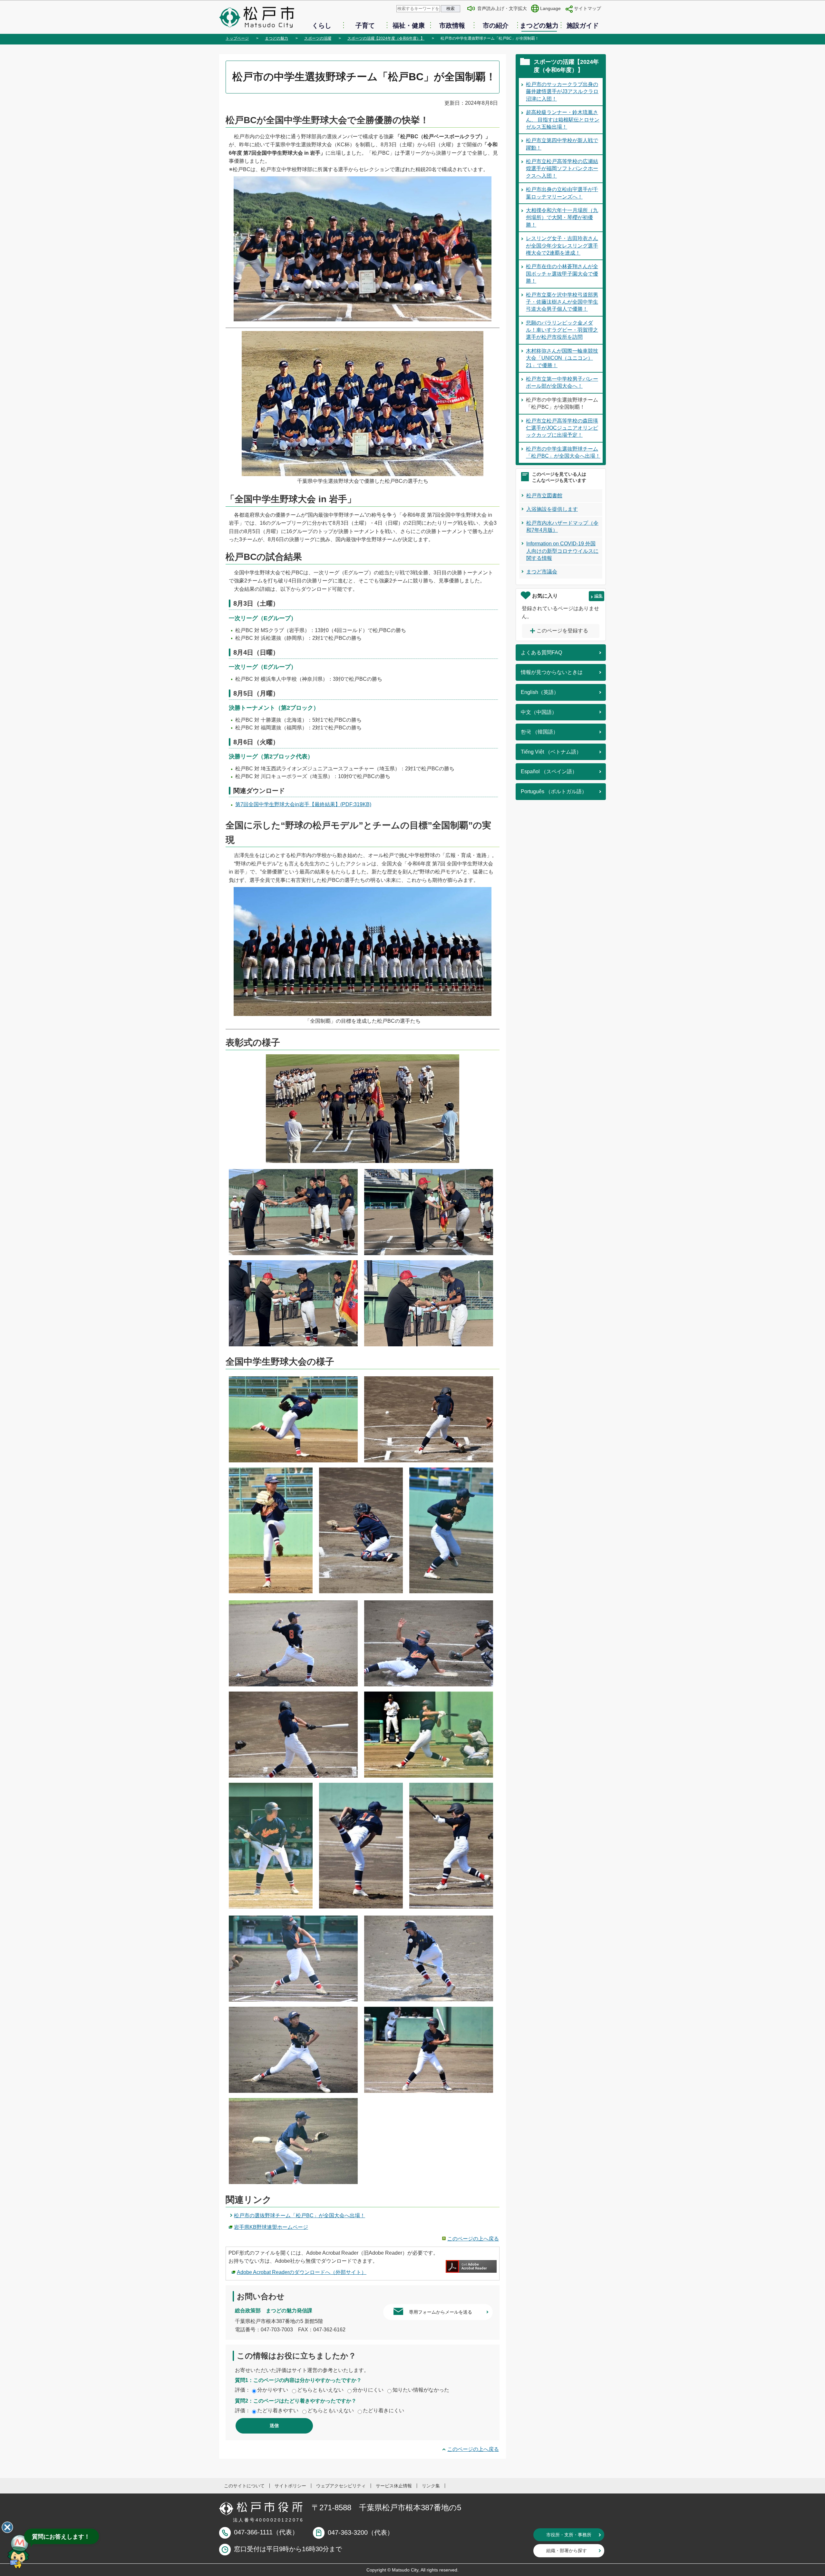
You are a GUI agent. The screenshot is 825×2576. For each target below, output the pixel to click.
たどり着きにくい (383, 2410)
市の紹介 (496, 25)
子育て (365, 25)
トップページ (237, 38)
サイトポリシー (290, 2486)
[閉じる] (7, 2527)
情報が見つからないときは (552, 672)
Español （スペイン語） (549, 771)
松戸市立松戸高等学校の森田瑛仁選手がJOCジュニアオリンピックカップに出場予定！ (562, 428)
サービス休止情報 (394, 2486)
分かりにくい (368, 2390)
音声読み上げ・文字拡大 (502, 8)
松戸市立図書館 (544, 496)
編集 (598, 596)
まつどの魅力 (539, 25)
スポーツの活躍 (318, 38)
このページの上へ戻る (473, 2239)
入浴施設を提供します (552, 509)
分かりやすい (273, 2390)
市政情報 (452, 25)
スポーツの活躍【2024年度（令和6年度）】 (386, 38)
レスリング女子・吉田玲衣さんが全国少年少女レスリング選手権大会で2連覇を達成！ (562, 246)
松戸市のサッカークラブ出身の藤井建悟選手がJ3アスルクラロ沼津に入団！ (562, 92)
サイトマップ (587, 8)
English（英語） (540, 692)
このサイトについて (244, 2486)
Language (550, 8)
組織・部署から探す (567, 2551)
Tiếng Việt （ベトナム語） (551, 752)
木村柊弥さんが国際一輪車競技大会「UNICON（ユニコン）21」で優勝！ (562, 358)
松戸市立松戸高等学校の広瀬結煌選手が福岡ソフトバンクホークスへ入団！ (562, 169)
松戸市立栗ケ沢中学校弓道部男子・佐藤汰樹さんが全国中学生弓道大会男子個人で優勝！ (562, 302)
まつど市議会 (542, 572)
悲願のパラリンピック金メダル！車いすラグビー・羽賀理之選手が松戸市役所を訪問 (562, 330)
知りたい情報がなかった (421, 2390)
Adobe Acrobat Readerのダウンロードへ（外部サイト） (302, 2272)
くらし (322, 25)
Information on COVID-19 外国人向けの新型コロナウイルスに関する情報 (562, 551)
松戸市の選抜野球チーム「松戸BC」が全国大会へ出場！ (300, 2215)
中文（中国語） (539, 712)
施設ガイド (583, 25)
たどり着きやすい (278, 2410)
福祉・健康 (409, 25)
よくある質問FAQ (541, 653)
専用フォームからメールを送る (441, 2312)
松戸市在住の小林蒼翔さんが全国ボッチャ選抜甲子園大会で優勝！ (562, 274)
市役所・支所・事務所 (569, 2535)
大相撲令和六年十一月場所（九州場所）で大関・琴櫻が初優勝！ (562, 218)
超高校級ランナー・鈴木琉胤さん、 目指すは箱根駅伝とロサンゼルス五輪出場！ (563, 120)
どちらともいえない (320, 2390)
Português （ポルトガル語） (554, 791)
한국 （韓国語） (539, 732)
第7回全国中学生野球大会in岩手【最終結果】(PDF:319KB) (303, 804)
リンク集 (431, 2486)
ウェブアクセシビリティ (341, 2486)
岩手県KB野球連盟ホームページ (271, 2227)
